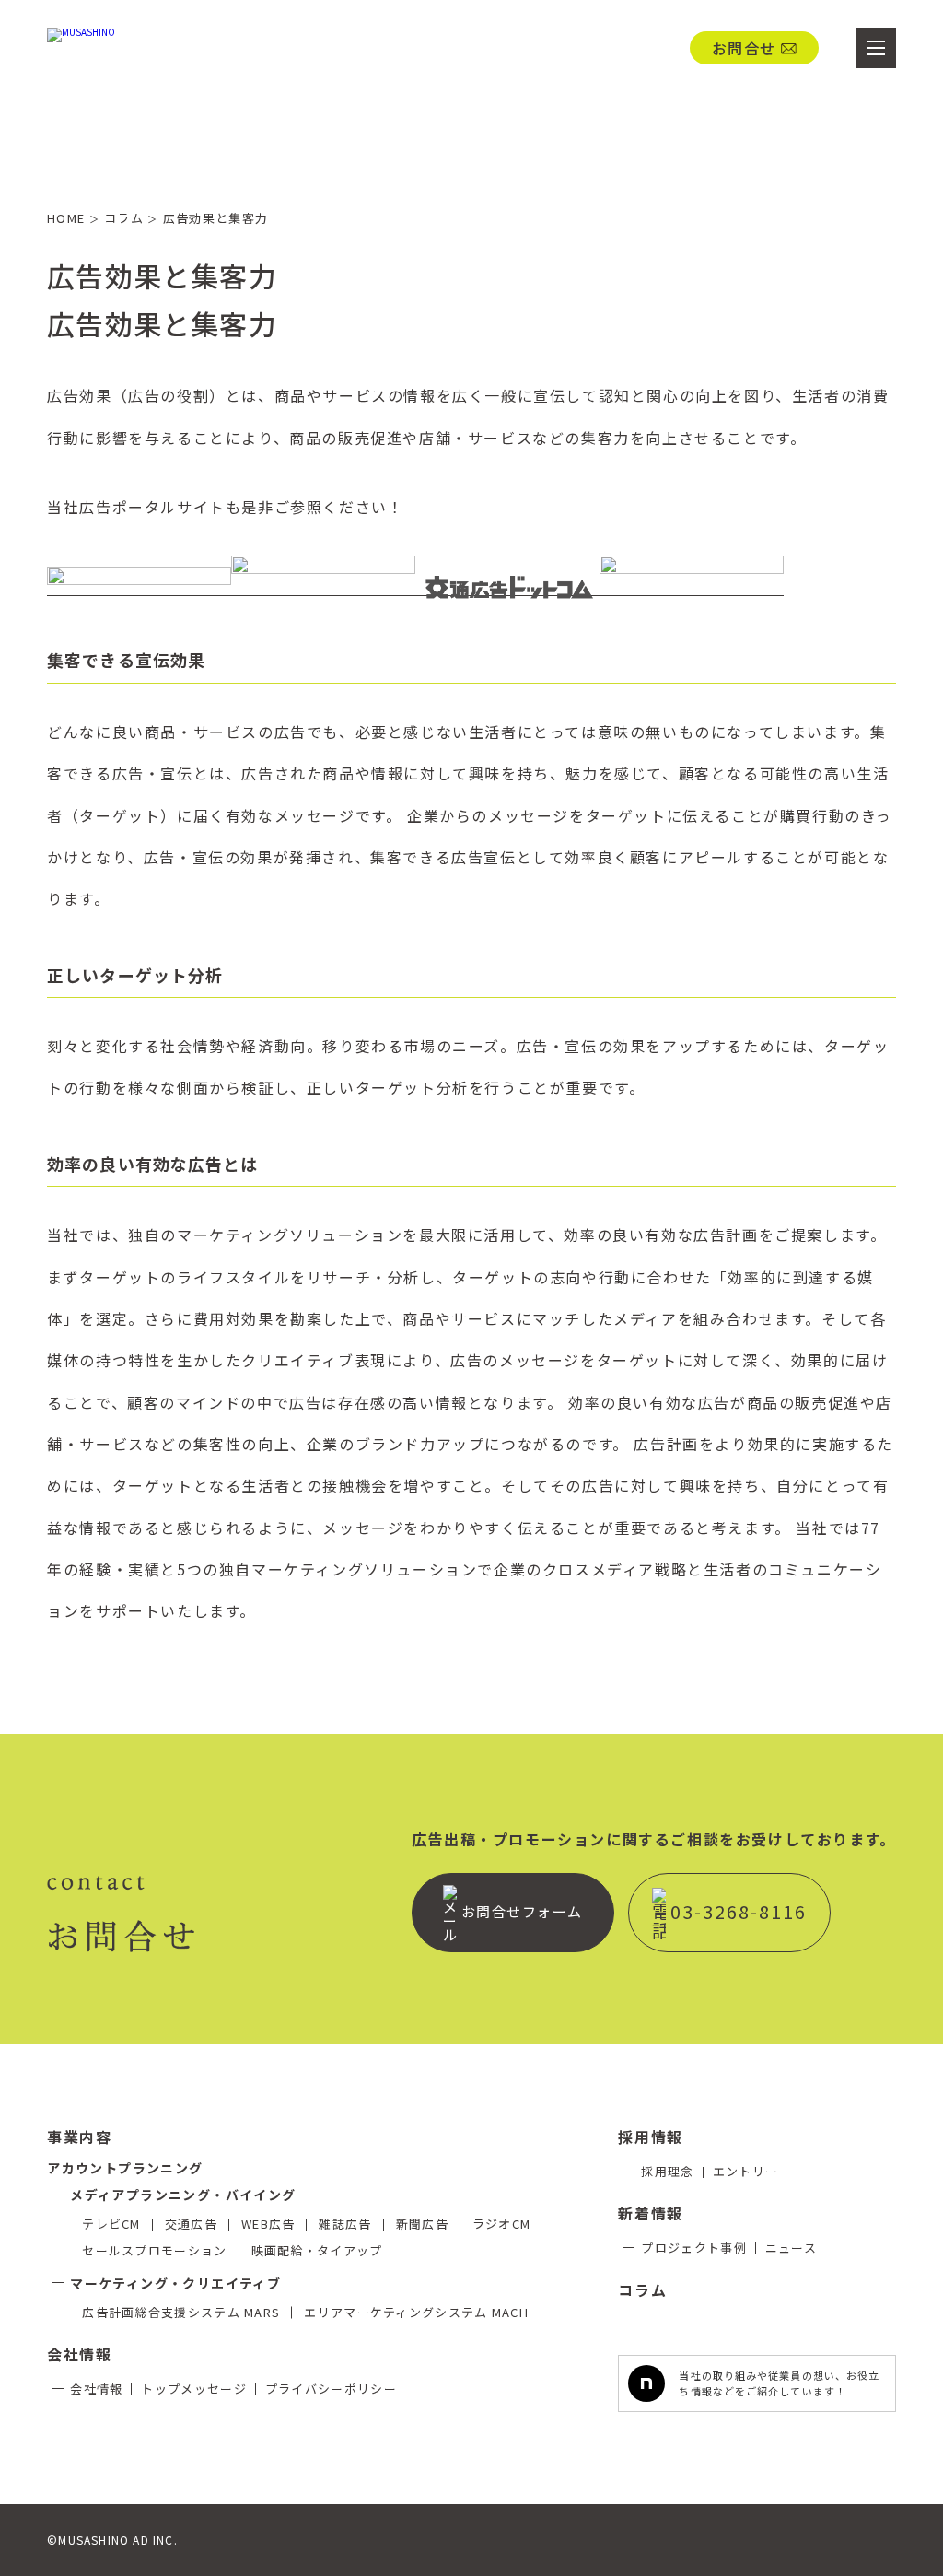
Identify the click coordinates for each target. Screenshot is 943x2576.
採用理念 (667, 2171)
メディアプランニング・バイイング (183, 2195)
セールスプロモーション (154, 2250)
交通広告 (191, 2224)
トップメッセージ (193, 2389)
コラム (131, 218)
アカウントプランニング (125, 2168)
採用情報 (650, 2137)
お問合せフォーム (522, 1911)
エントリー (746, 2171)
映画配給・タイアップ (317, 2250)
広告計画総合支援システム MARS (181, 2312)
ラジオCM (502, 2224)
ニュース (791, 2248)
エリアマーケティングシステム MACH (416, 2312)
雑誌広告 (345, 2224)
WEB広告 (268, 2224)
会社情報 (79, 2354)
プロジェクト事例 (693, 2248)
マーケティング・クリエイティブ (175, 2283)
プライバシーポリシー (331, 2389)
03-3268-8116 (739, 1911)
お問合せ (744, 48)
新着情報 (650, 2213)
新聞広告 (422, 2224)
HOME (73, 218)
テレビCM (111, 2224)
